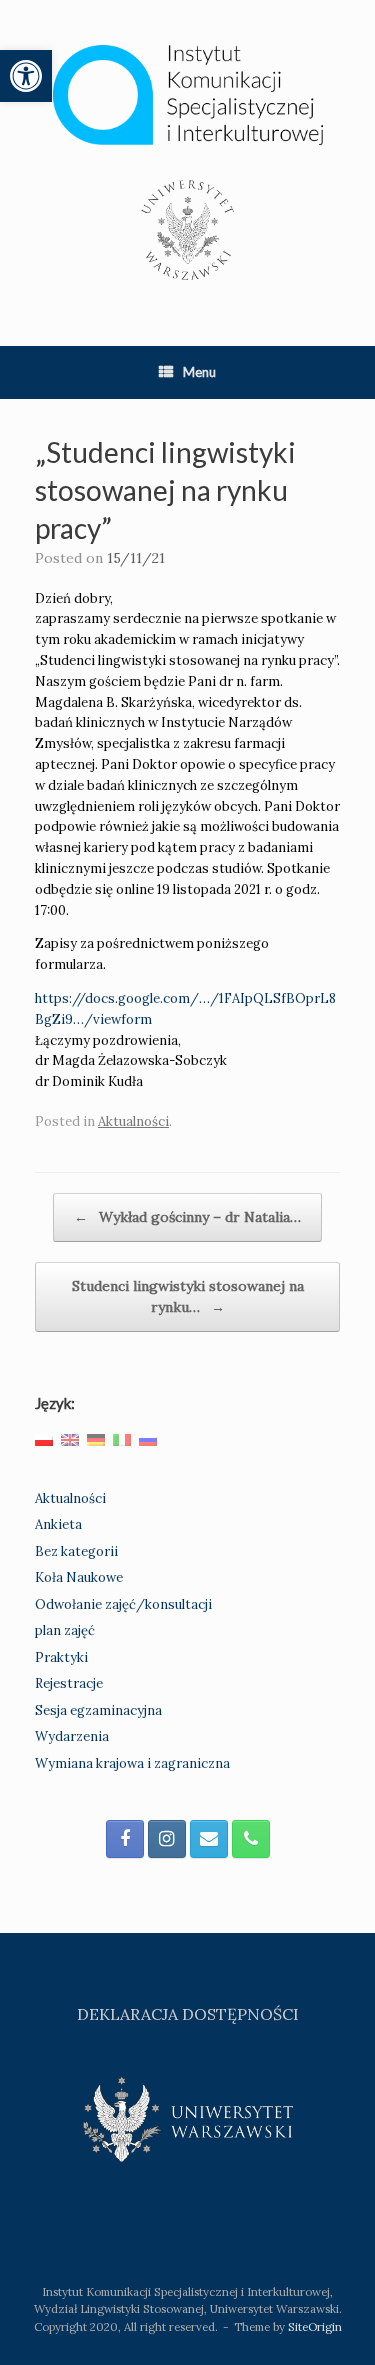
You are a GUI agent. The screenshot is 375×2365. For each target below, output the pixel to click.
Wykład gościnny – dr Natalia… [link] (187, 1217)
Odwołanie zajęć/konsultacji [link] (123, 1604)
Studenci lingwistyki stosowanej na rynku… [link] (188, 1296)
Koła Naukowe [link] (79, 1577)
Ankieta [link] (58, 1524)
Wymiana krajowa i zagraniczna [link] (132, 1763)
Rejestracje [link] (69, 1683)
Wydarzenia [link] (72, 1736)
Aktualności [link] (133, 1121)
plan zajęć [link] (65, 1630)
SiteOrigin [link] (315, 2326)
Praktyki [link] (61, 1657)
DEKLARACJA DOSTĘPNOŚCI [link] (188, 2014)
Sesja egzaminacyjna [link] (98, 1710)
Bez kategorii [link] (76, 1551)
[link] (26, 76)
